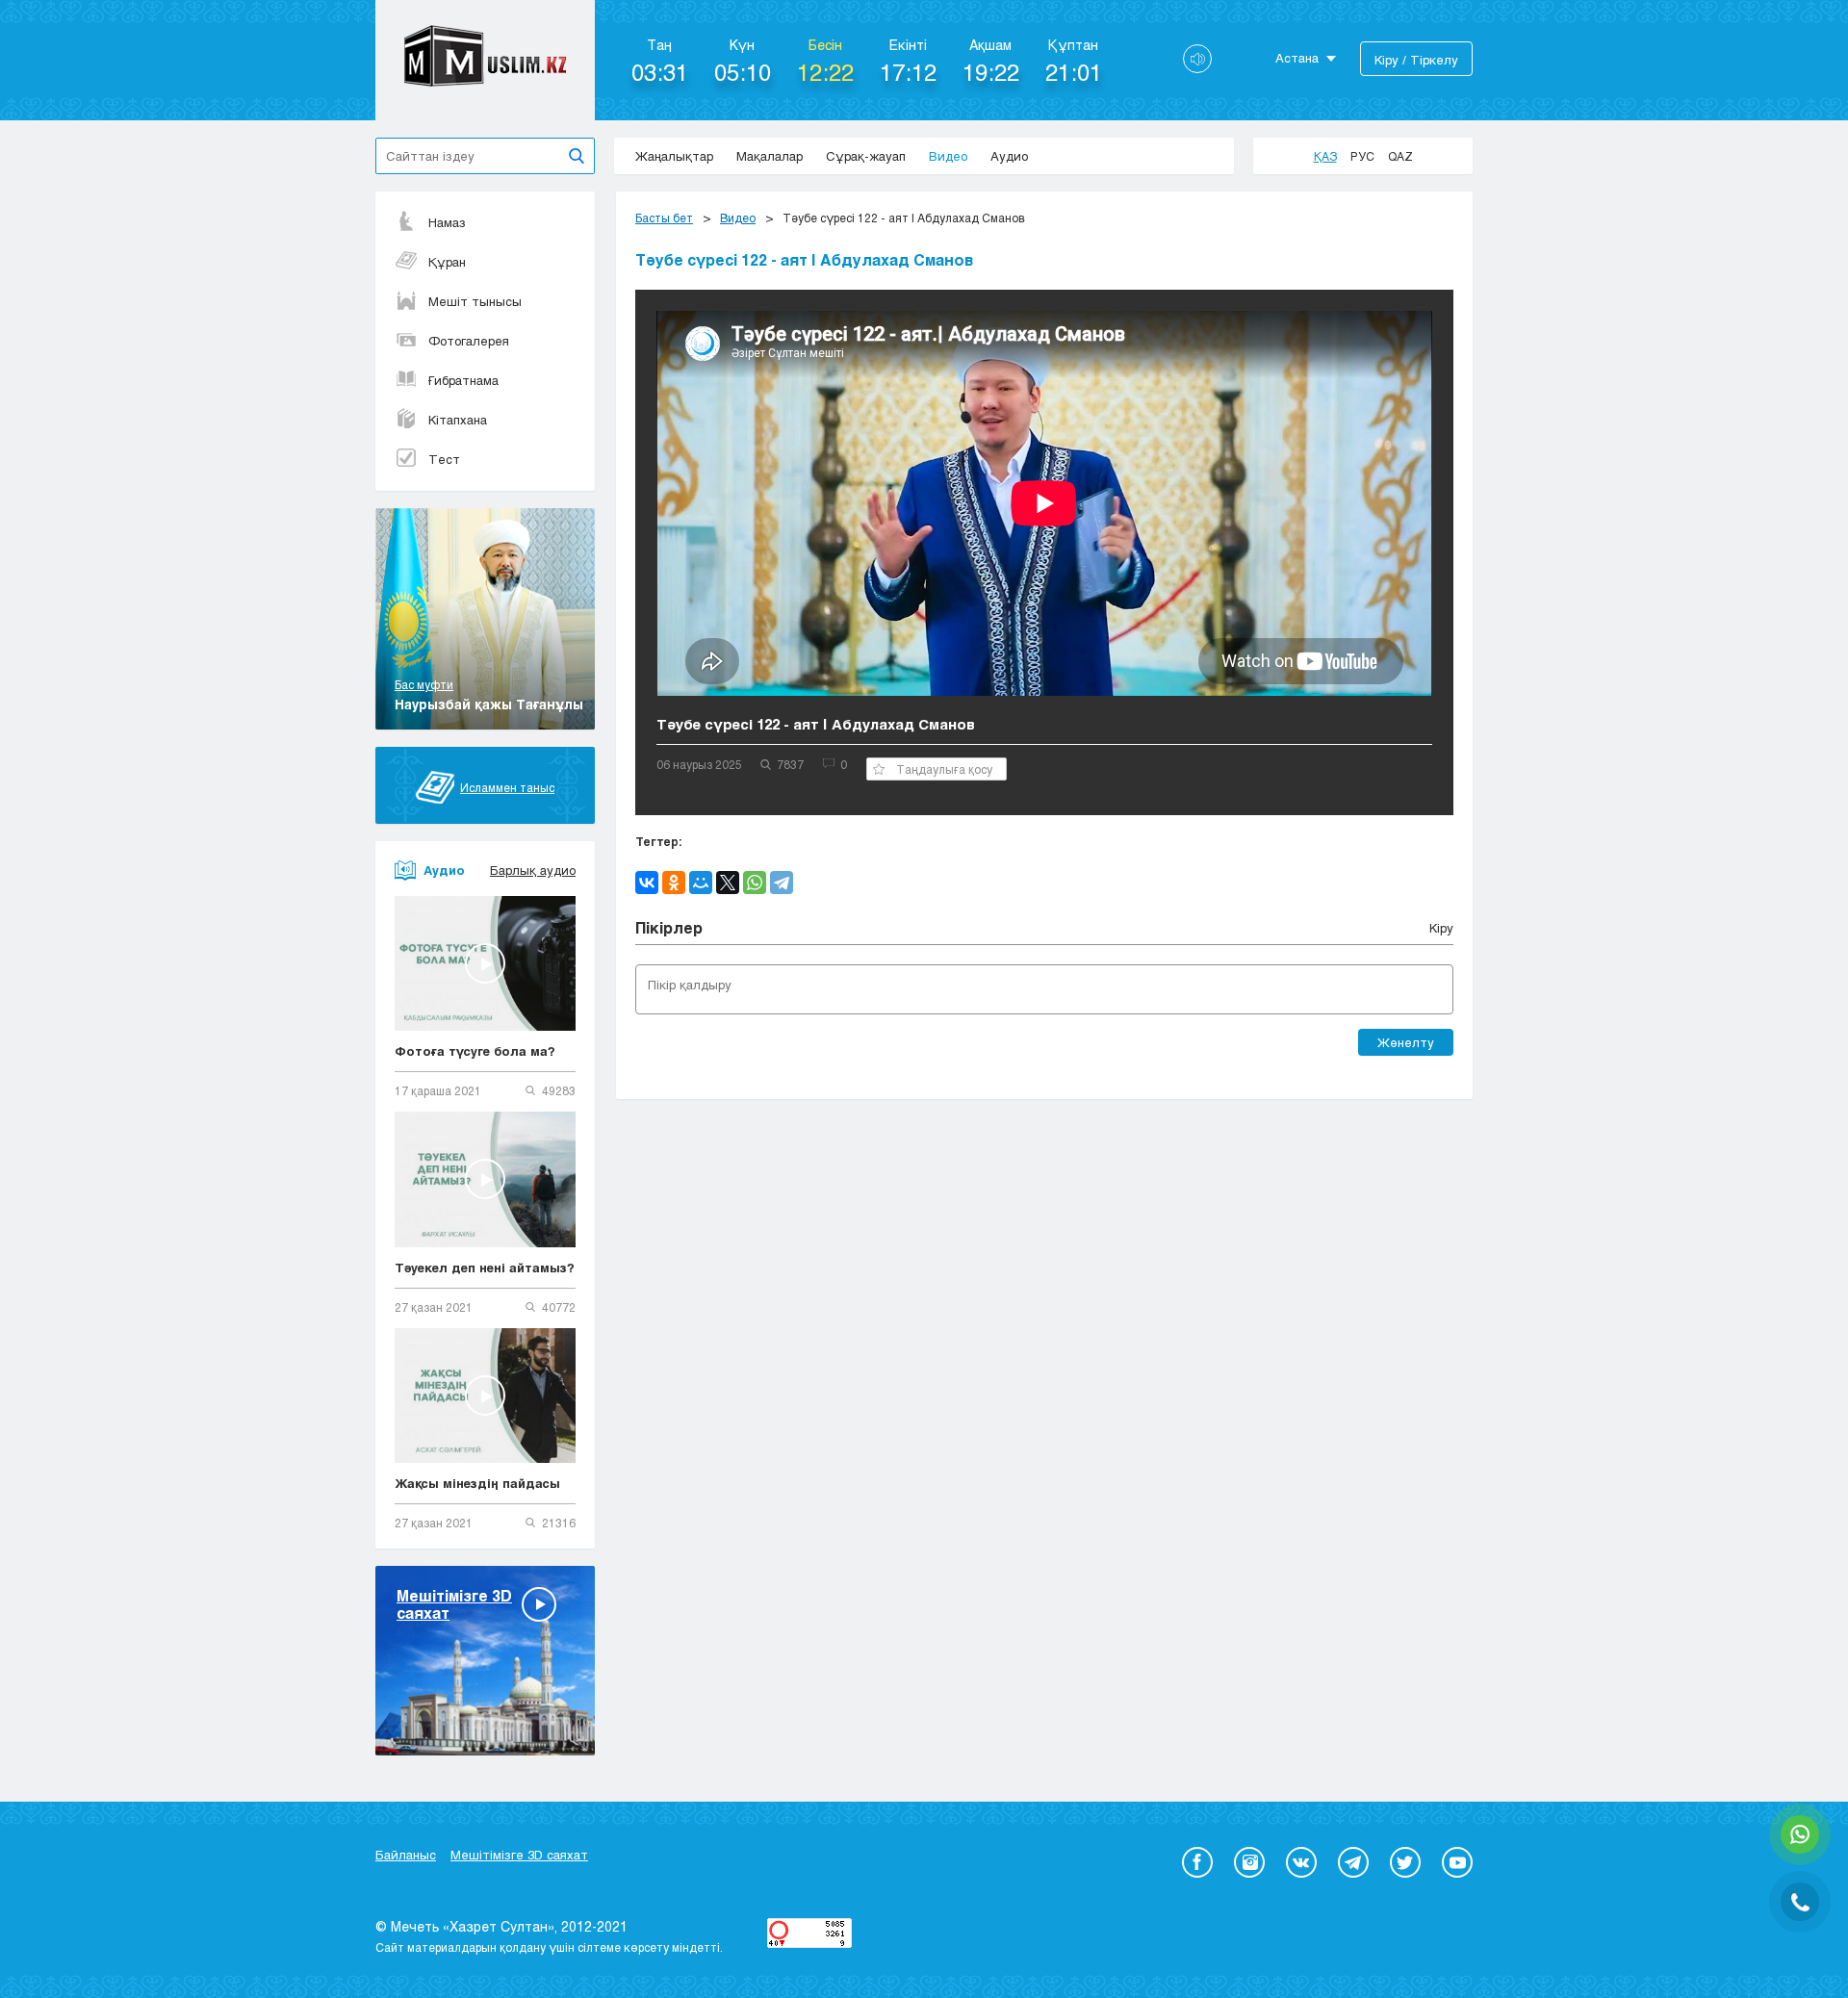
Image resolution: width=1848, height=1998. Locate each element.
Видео (948, 156)
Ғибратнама (463, 380)
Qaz (1400, 156)
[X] (728, 883)
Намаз (447, 222)
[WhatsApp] (755, 883)
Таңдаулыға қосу (944, 769)
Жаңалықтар (674, 156)
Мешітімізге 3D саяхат (519, 1855)
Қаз (1325, 156)
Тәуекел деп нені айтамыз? (485, 1268)
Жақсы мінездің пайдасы (477, 1483)
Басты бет (664, 218)
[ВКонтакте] (647, 883)
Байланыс (406, 1855)
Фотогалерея (469, 341)
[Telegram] (782, 883)
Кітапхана (458, 420)
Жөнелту (1406, 1042)
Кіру (1441, 928)
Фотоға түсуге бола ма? (475, 1051)
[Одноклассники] (674, 883)
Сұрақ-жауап (866, 156)
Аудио (1009, 156)
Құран (447, 262)
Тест (444, 459)
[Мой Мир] (701, 883)
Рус (1362, 156)
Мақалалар (770, 156)
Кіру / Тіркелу (1416, 60)
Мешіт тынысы (475, 301)
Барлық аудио (533, 870)
